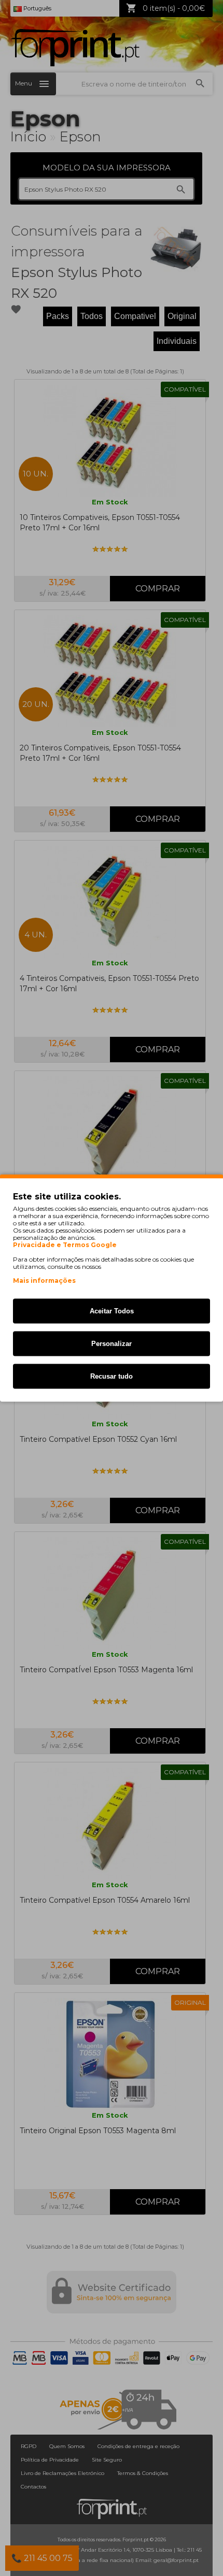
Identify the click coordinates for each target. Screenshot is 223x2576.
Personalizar (112, 1344)
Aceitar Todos (112, 1311)
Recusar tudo (112, 1376)
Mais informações (44, 1280)
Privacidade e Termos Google (65, 1245)
